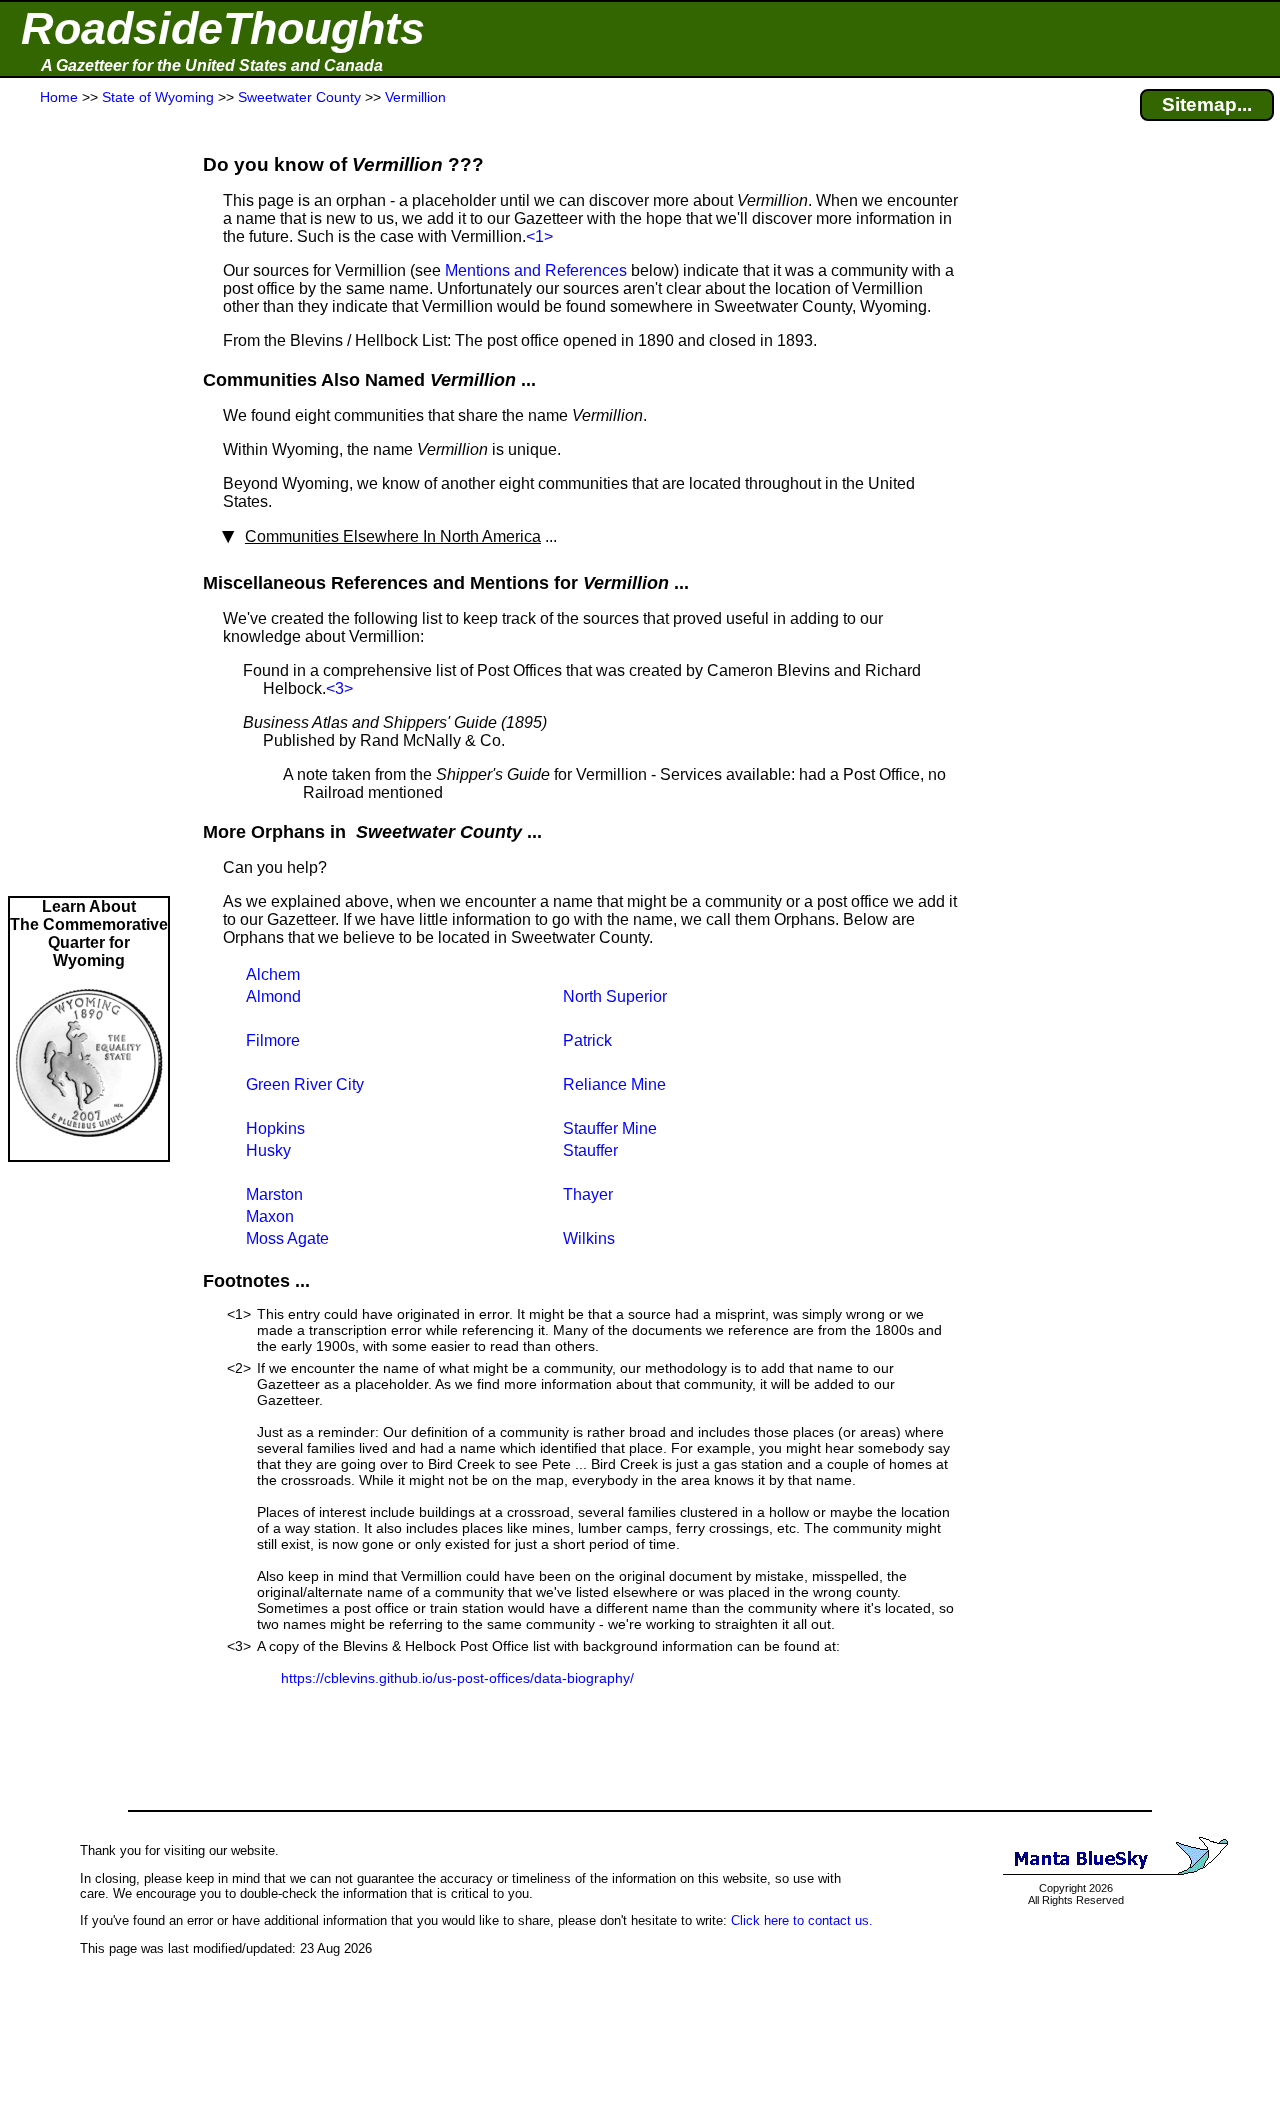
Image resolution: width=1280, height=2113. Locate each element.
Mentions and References (536, 270)
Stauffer (590, 1150)
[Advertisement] (89, 502)
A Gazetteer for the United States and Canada (212, 65)
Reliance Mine (614, 1084)
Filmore (273, 1040)
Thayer (588, 1194)
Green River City (305, 1084)
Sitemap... (1207, 104)
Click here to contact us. (802, 1920)
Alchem (273, 974)
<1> (539, 236)
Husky (268, 1150)
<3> (339, 688)
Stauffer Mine (610, 1128)
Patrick (587, 1040)
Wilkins (589, 1238)
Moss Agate (287, 1238)
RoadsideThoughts (223, 28)
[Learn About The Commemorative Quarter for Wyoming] (89, 1150)
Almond (273, 996)
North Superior (615, 996)
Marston (274, 1194)
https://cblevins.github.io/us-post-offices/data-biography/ (457, 1678)
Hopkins (275, 1128)
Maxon (270, 1216)
